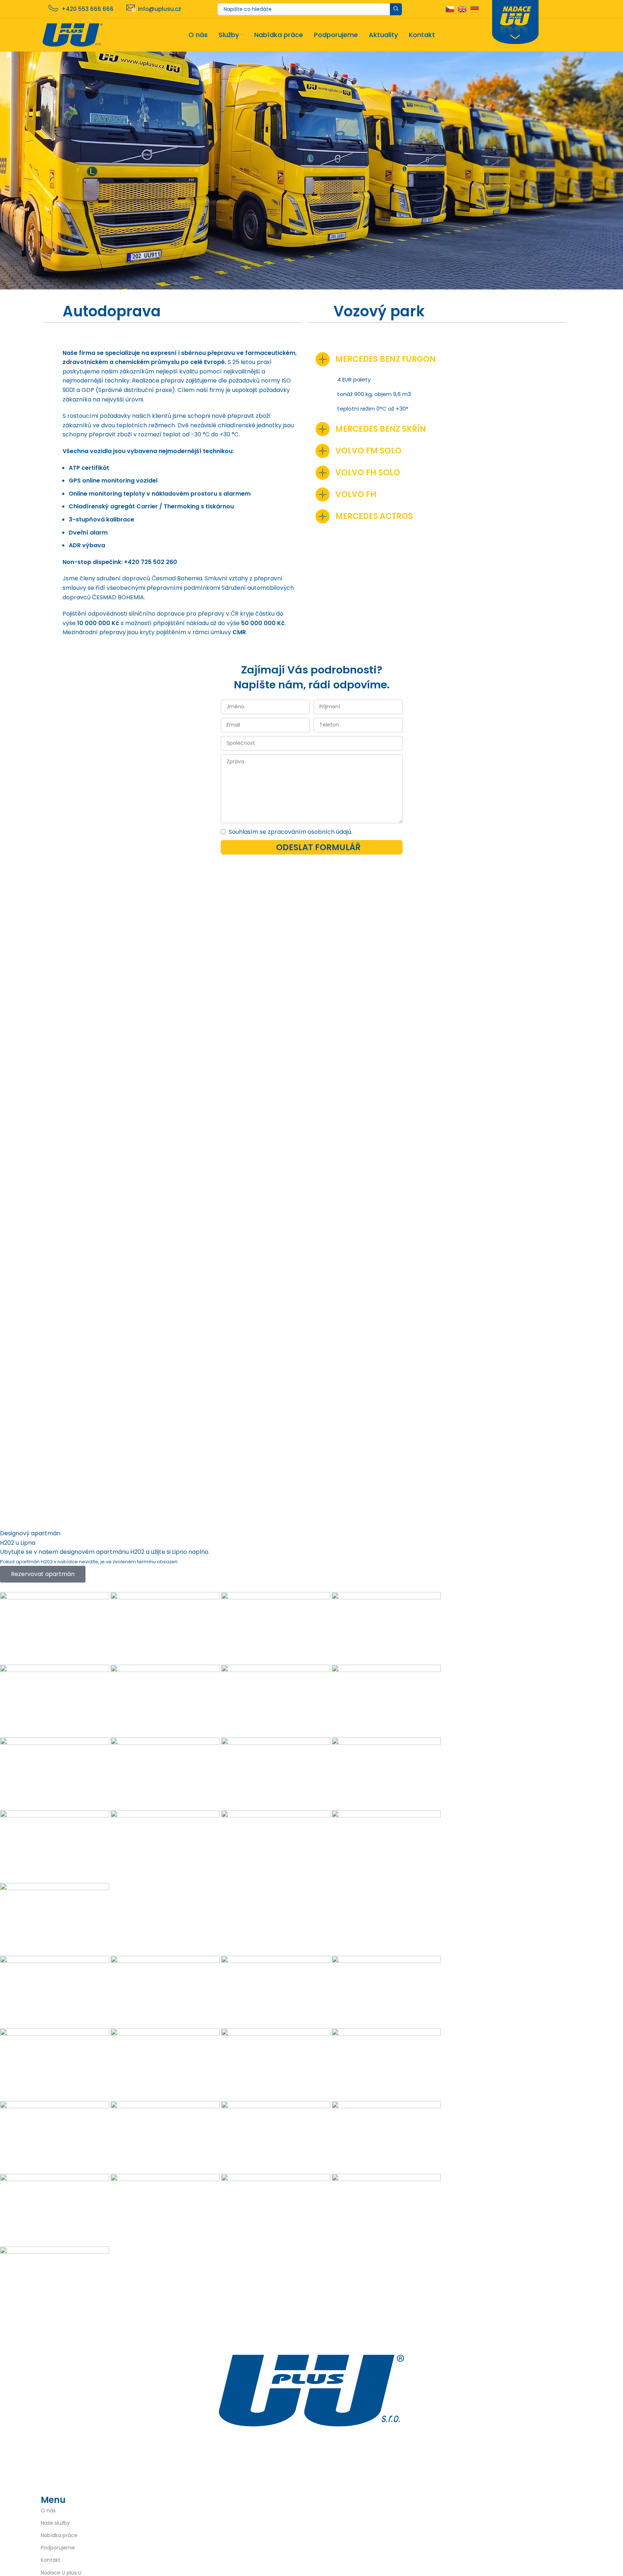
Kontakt (51, 2560)
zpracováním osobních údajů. (310, 832)
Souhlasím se (291, 832)
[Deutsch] (475, 9)
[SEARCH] (396, 9)
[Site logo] (73, 34)
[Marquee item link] (271, 1956)
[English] (462, 9)
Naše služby (55, 2523)
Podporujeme (58, 2548)
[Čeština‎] (450, 9)
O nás (48, 2511)
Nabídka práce (59, 2535)
